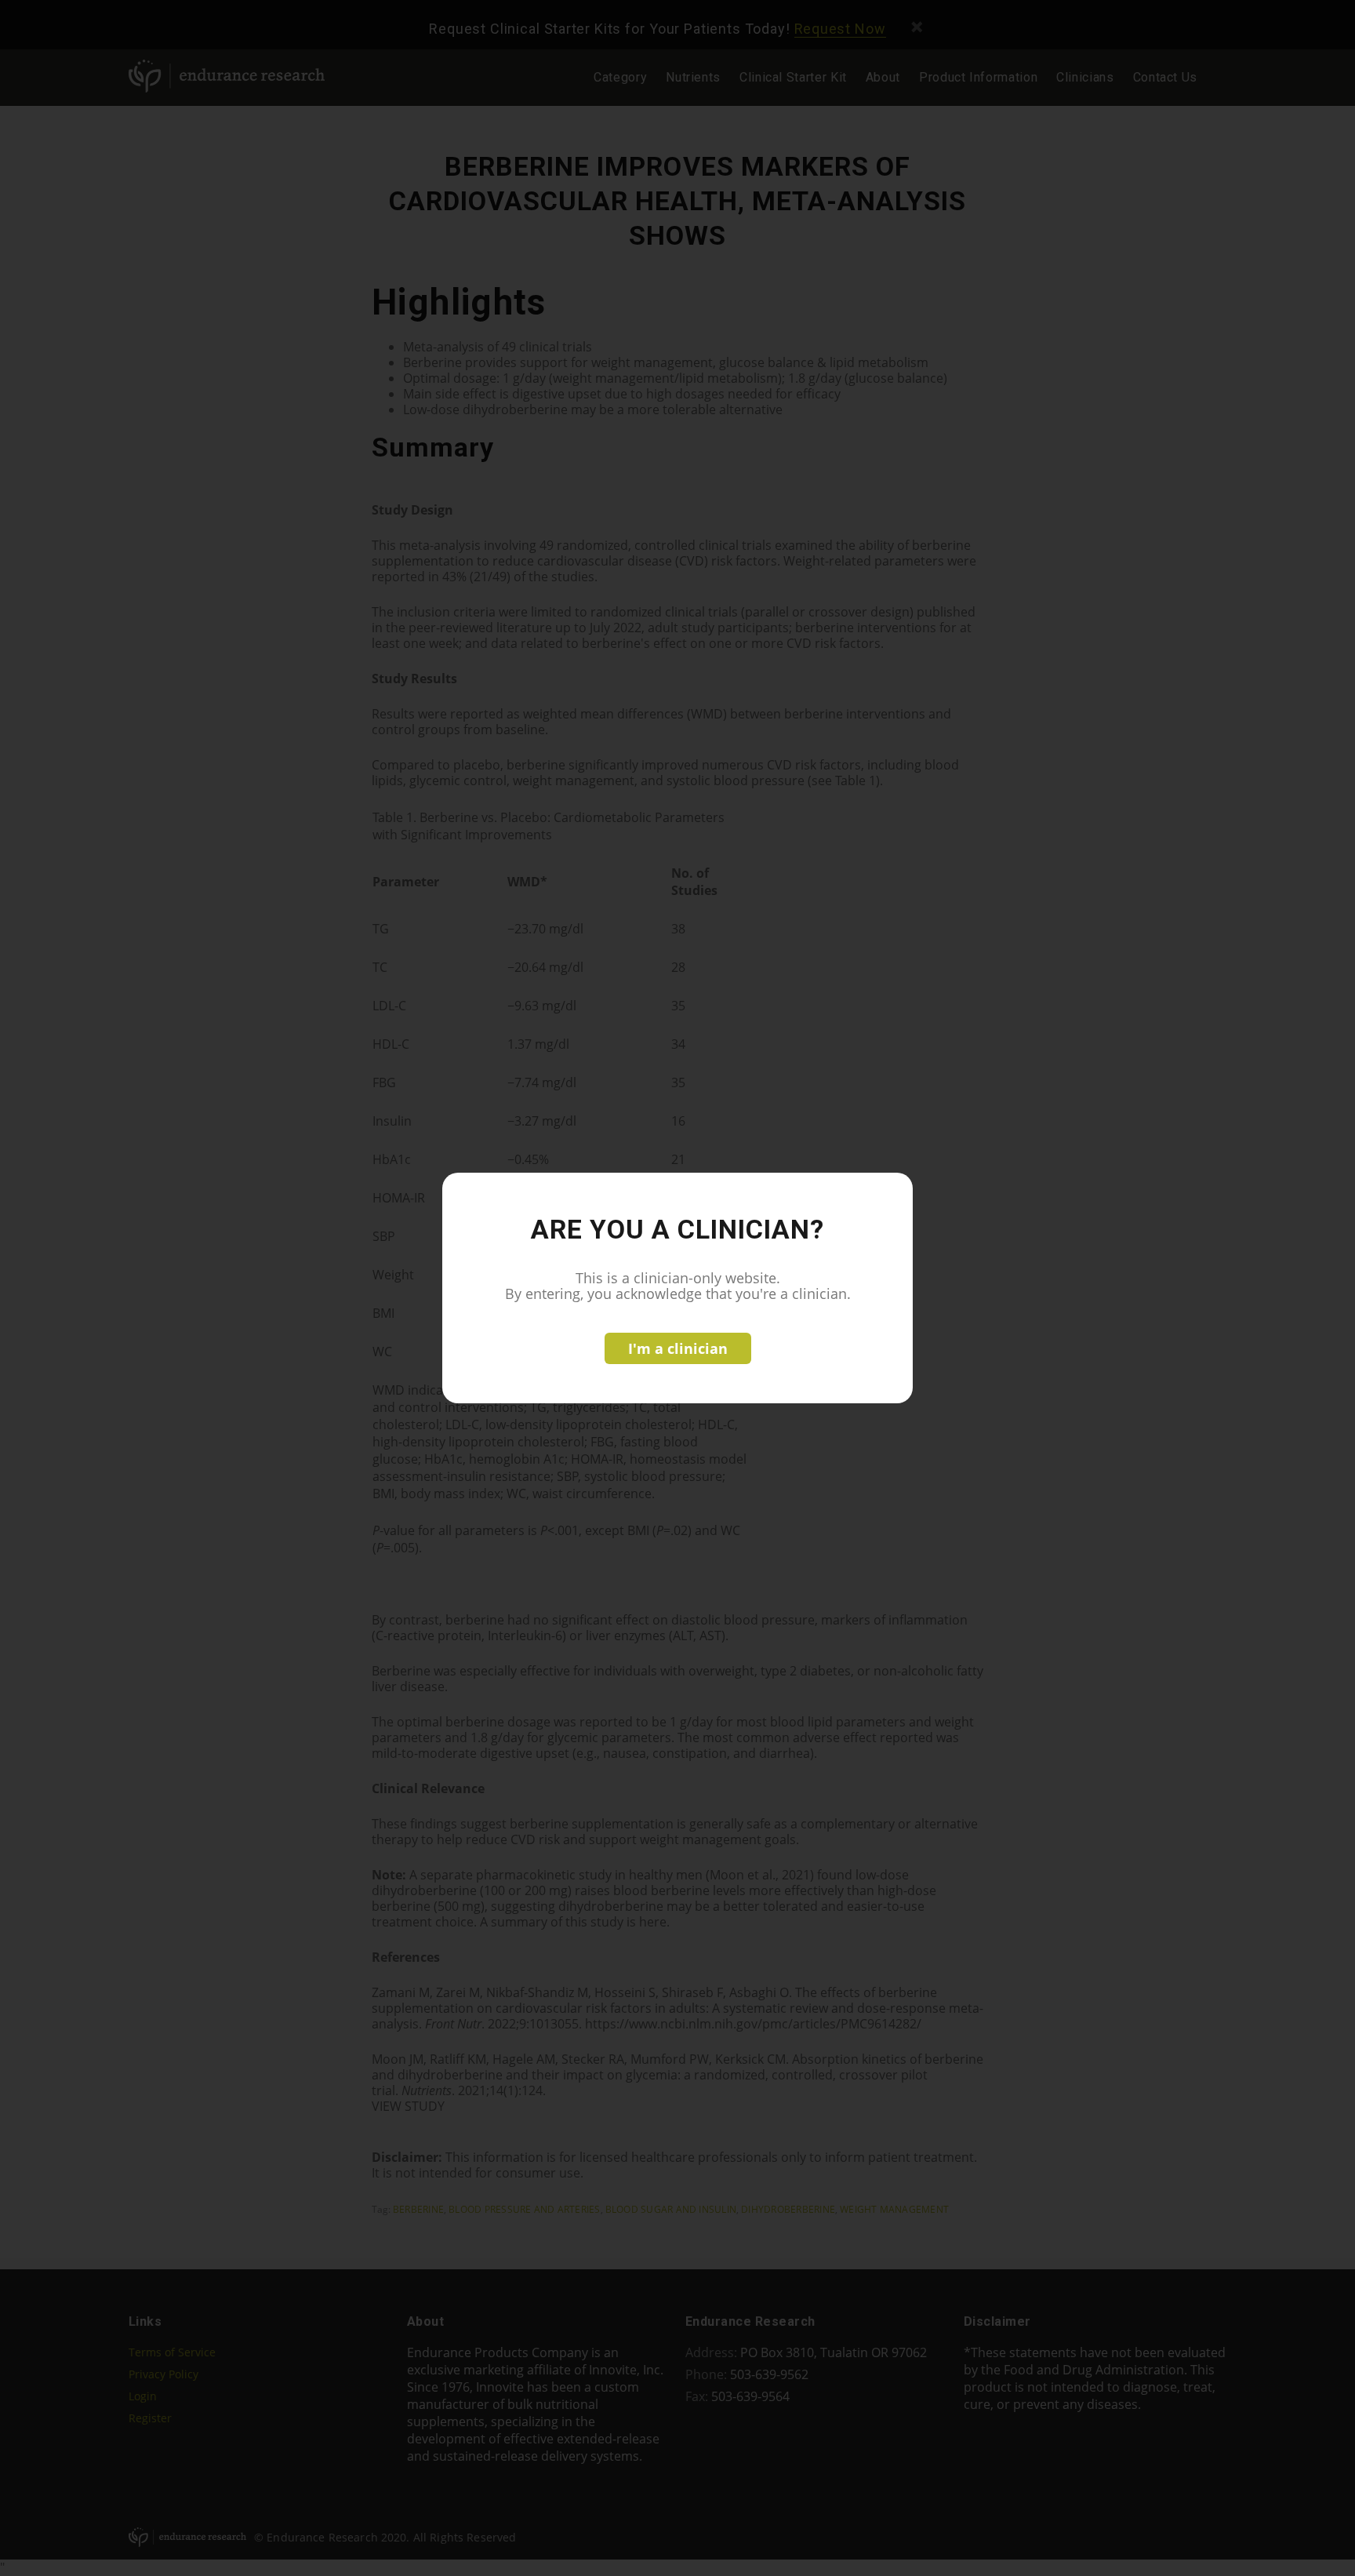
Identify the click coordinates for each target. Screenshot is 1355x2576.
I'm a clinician (678, 1348)
